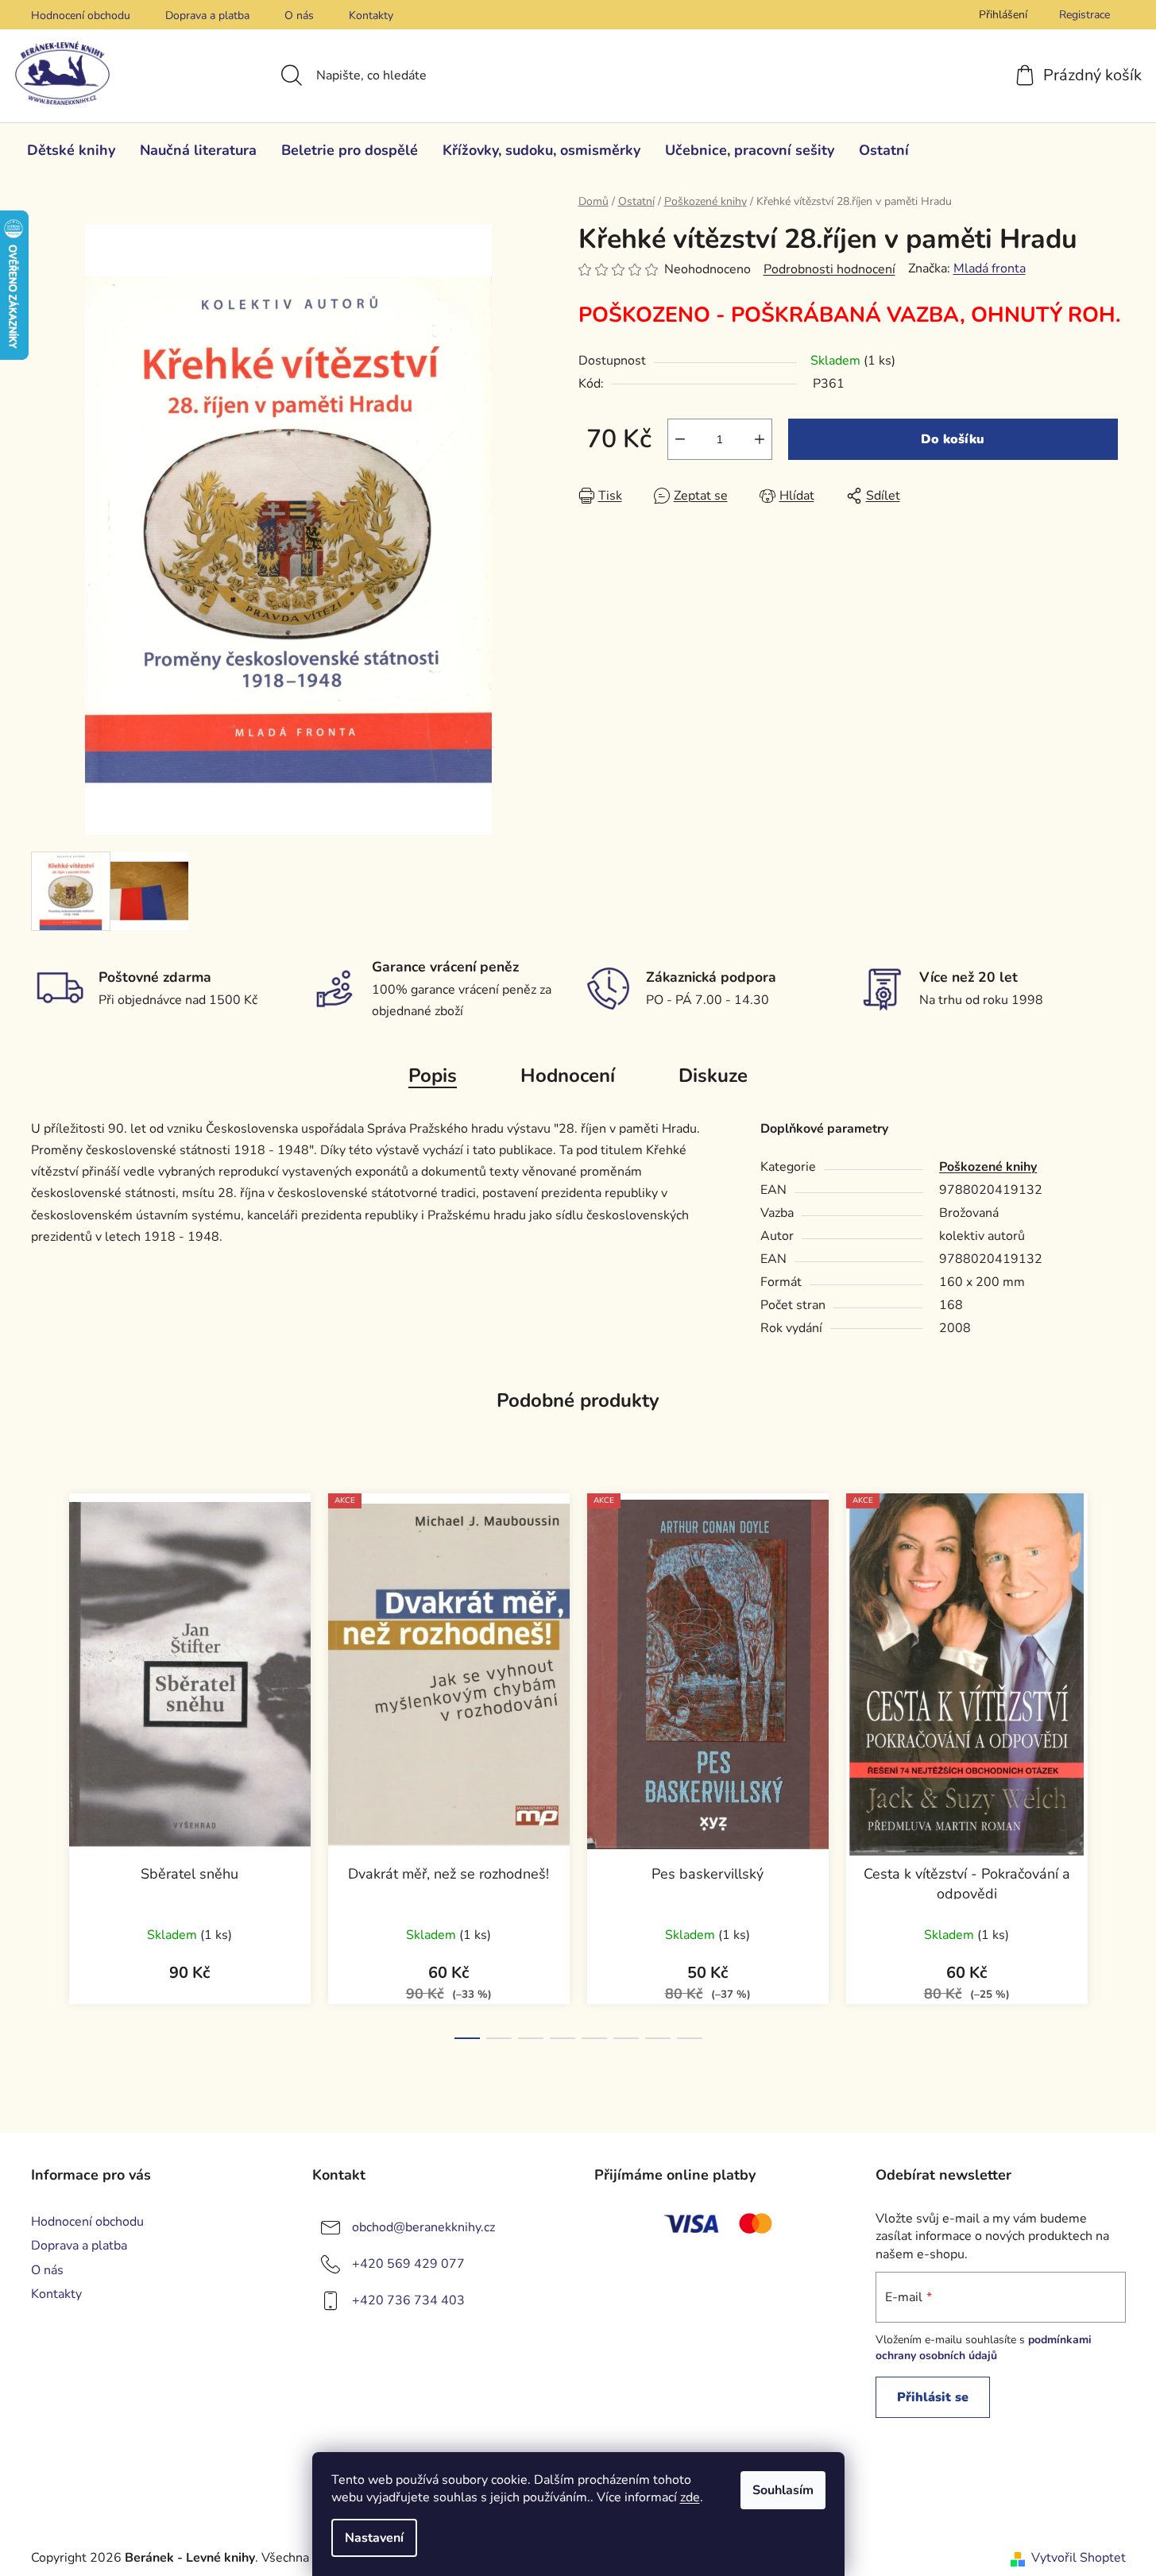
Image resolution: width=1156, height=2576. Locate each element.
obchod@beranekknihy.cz (423, 2227)
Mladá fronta (990, 268)
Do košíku (953, 439)
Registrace (1084, 15)
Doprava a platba (207, 15)
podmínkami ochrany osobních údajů (984, 2348)
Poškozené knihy (988, 1167)
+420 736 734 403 (408, 2300)
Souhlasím (783, 2490)
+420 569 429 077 (408, 2264)
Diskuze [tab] (713, 1076)
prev (44, 1762)
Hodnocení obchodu (81, 15)
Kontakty (371, 15)
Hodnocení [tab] (568, 1076)
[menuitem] (71, 150)
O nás (299, 15)
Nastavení (374, 2538)
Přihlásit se (933, 2397)
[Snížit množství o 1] (680, 439)
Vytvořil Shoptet (1079, 2558)
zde (690, 2497)
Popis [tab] (433, 1076)
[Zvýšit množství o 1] (760, 439)
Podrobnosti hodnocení (829, 269)
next (1113, 1762)
